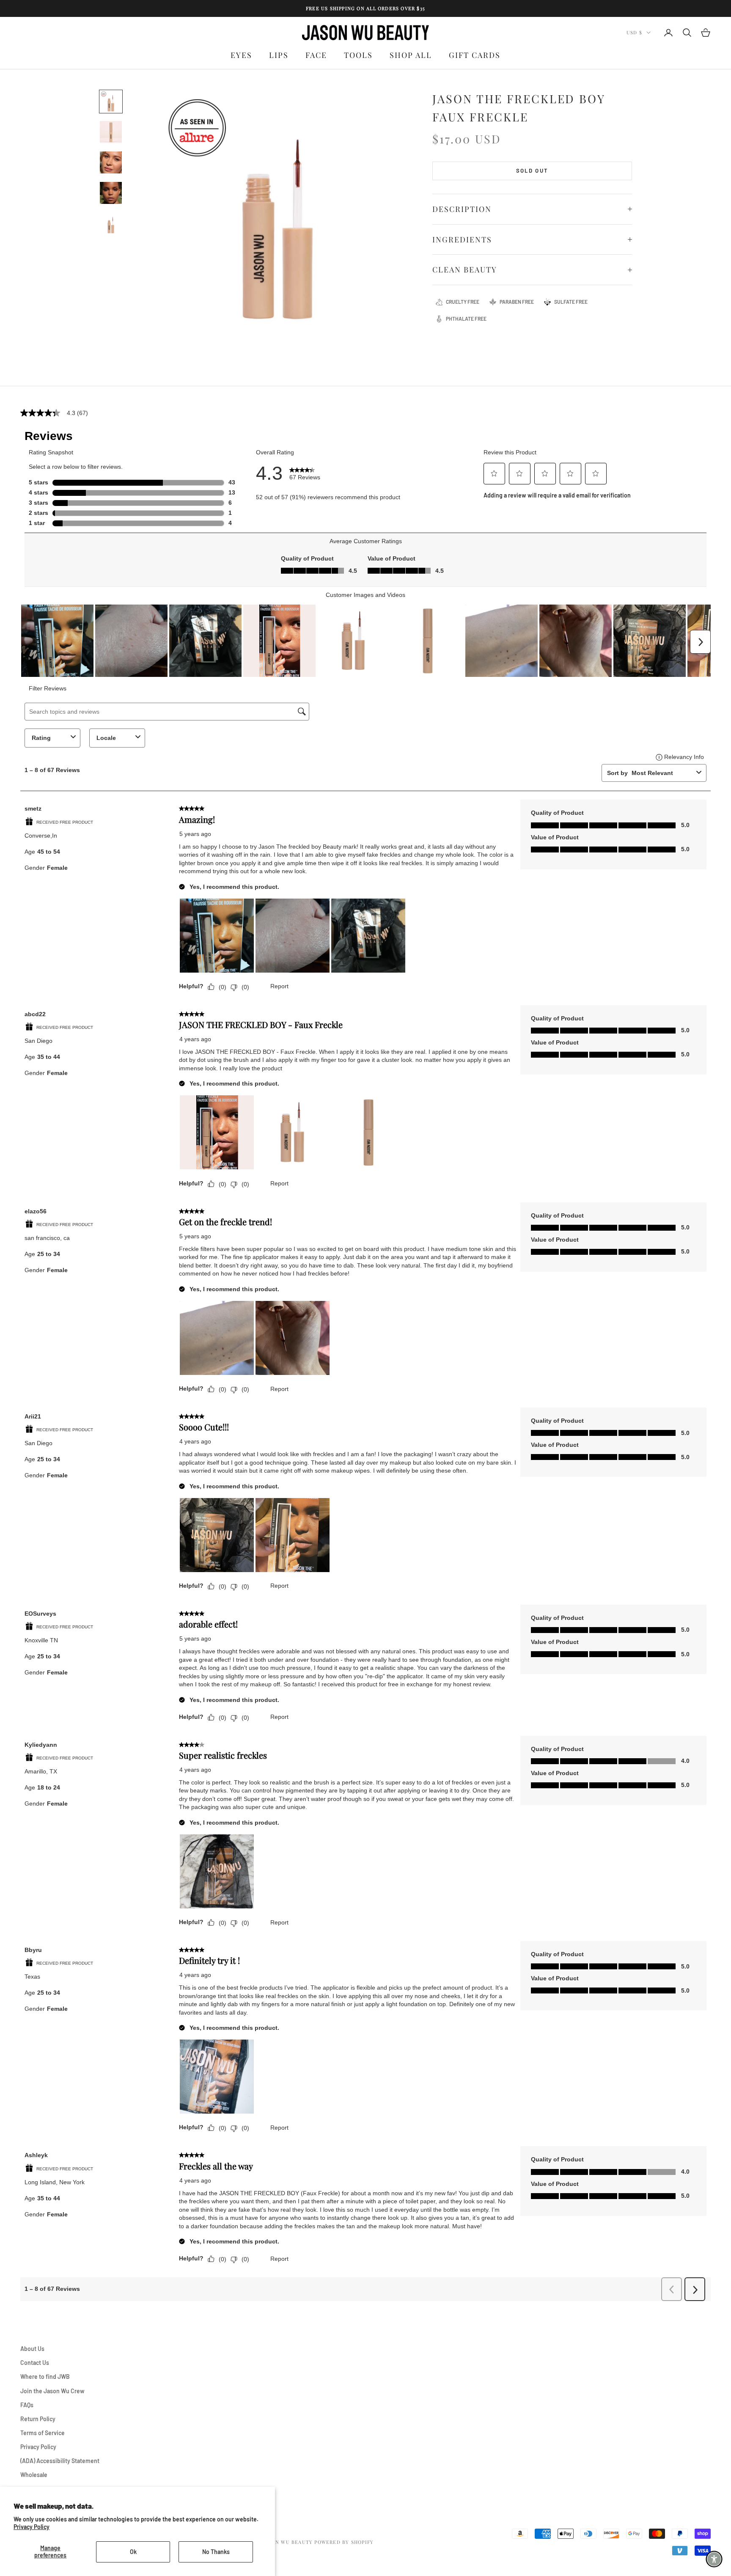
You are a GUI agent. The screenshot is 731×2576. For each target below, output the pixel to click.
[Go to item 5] (111, 223)
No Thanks (216, 2552)
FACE (316, 55)
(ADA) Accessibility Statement (60, 2461)
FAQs (27, 2405)
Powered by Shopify (344, 2542)
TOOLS (358, 55)
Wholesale (34, 2475)
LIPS (279, 55)
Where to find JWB (45, 2377)
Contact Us (35, 2363)
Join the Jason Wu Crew (52, 2391)
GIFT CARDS (475, 55)
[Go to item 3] (111, 162)
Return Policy (38, 2419)
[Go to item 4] (111, 193)
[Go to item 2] (111, 132)
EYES (241, 55)
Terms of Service (43, 2433)
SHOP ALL (411, 55)
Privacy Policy (32, 2527)
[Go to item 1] (111, 102)
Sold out (532, 170)
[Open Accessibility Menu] (714, 2559)
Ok (133, 2552)
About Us (32, 2349)
